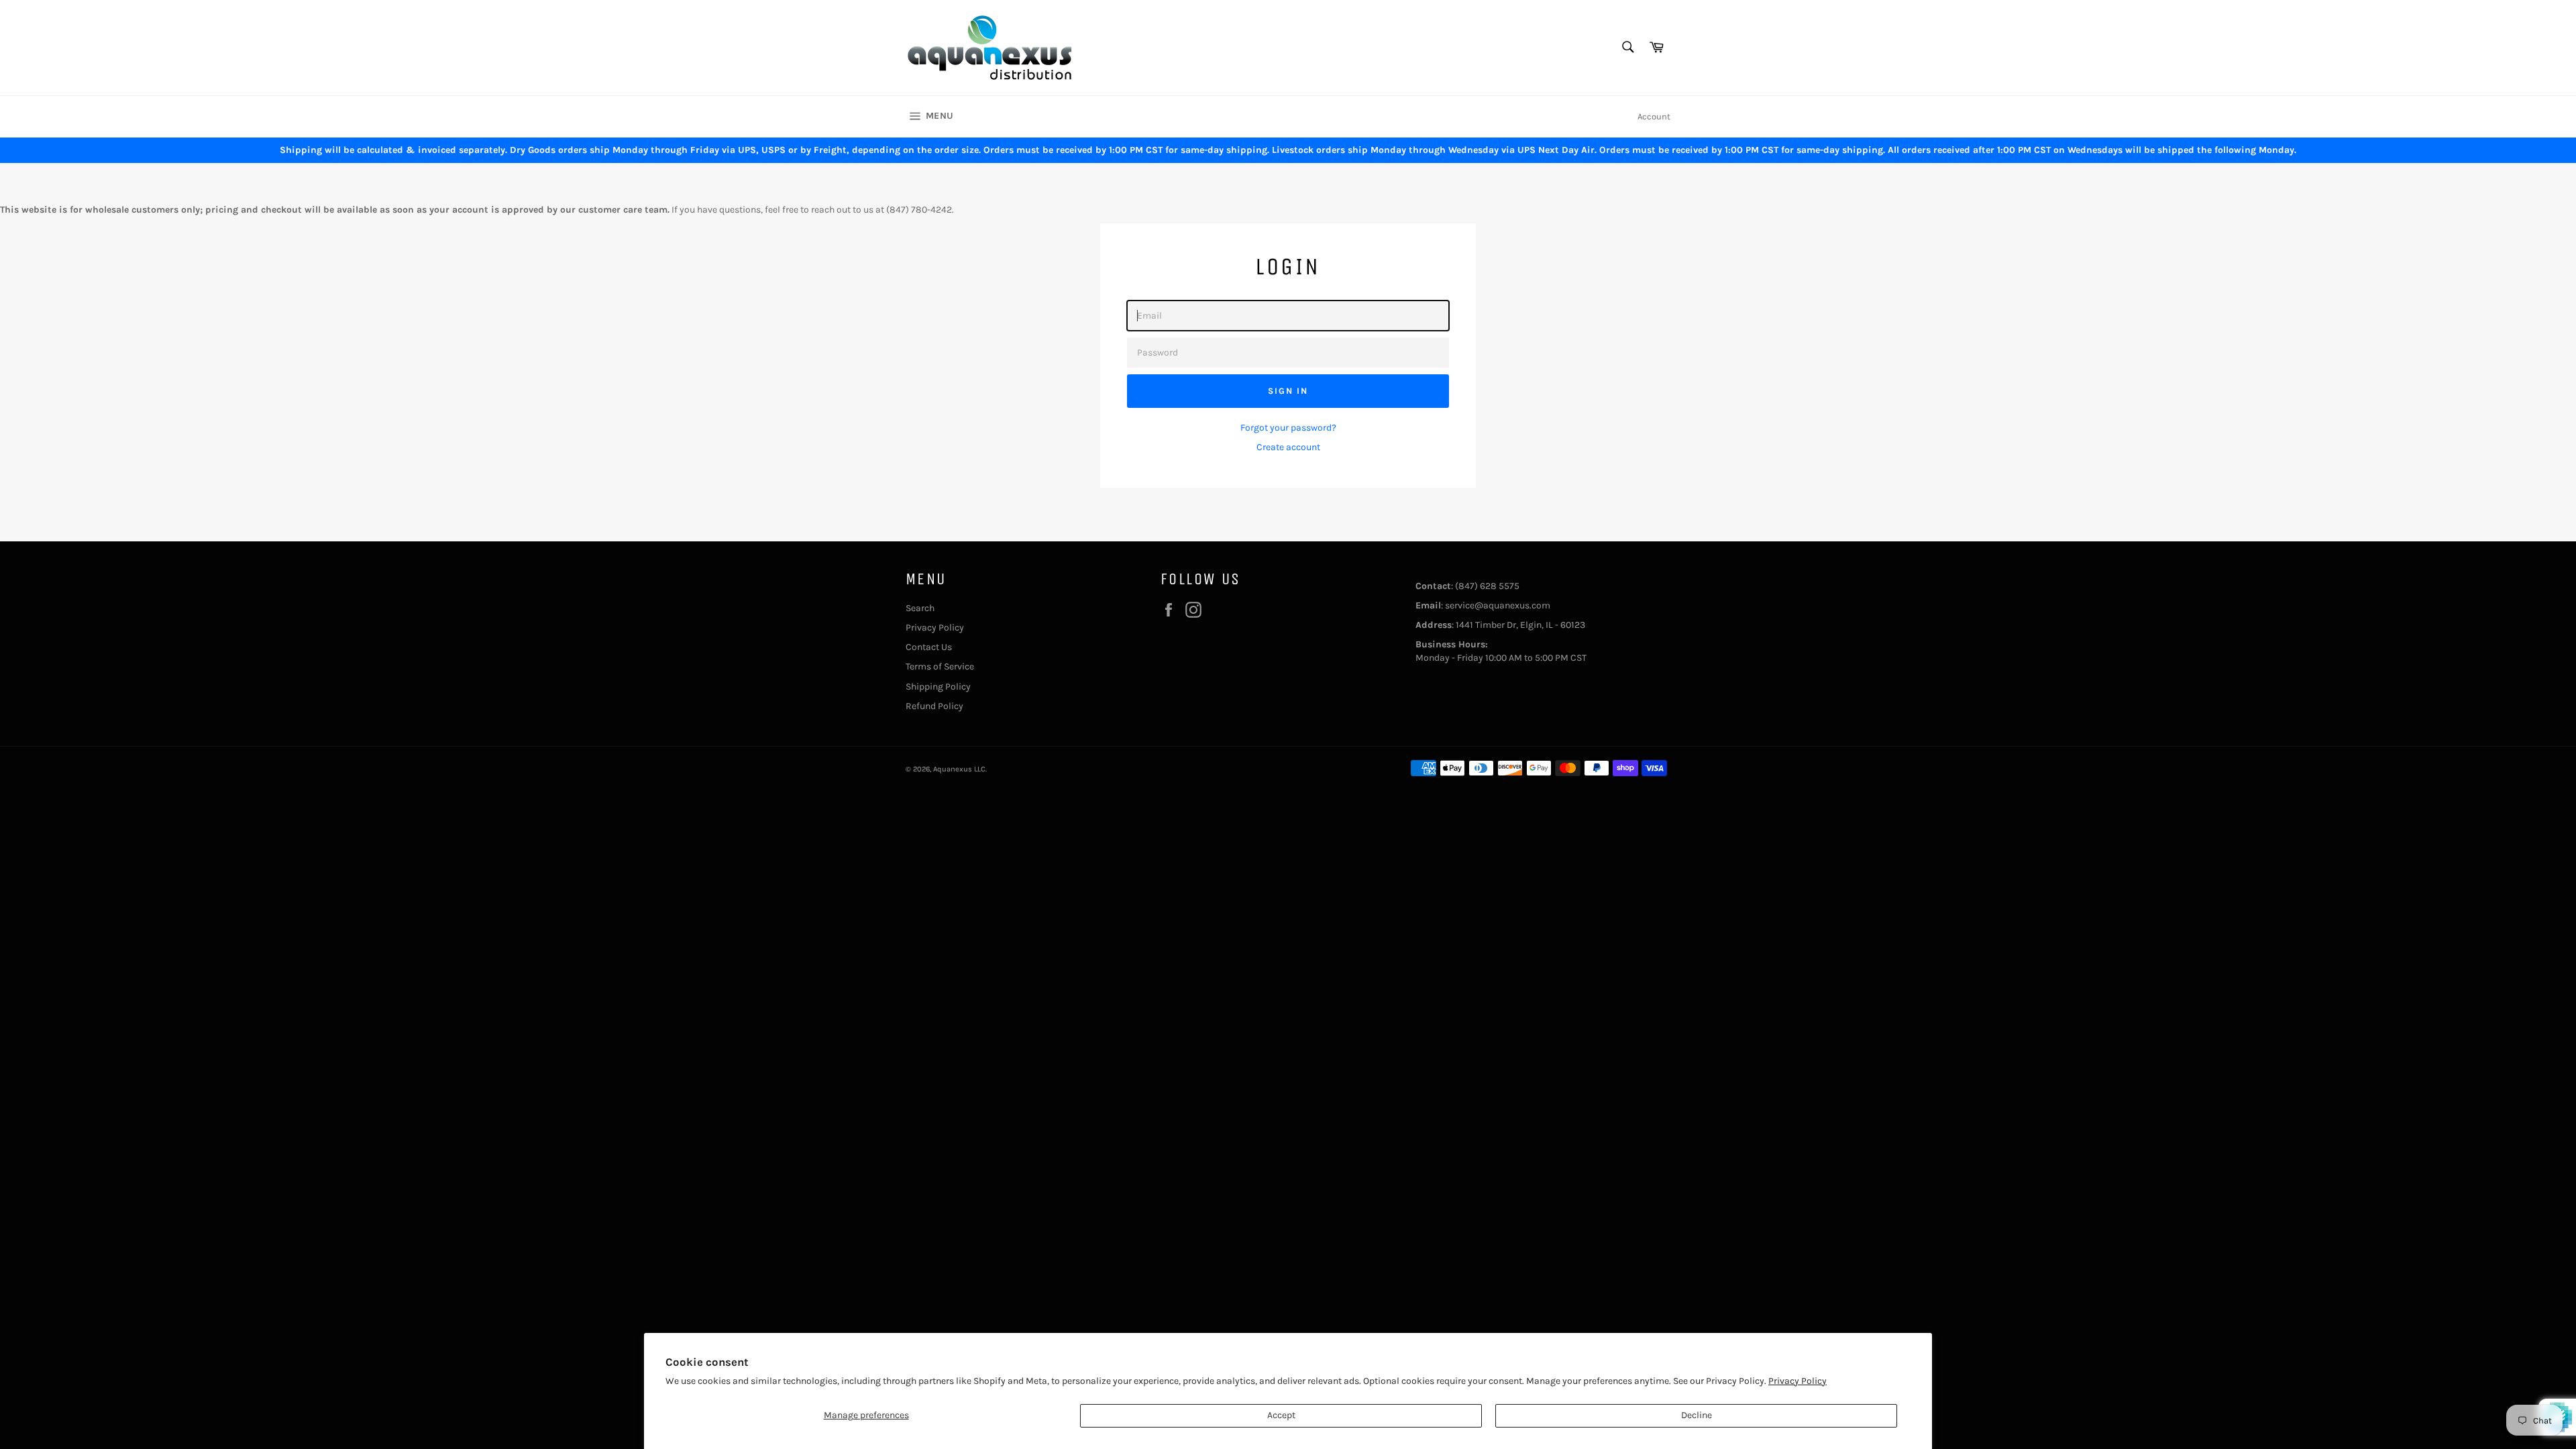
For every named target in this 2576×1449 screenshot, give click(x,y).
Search (920, 608)
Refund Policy (934, 706)
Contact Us (929, 647)
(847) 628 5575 (1487, 586)
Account (1654, 116)
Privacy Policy (1797, 1381)
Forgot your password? (1288, 428)
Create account (1288, 447)
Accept (1281, 1415)
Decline (1697, 1415)
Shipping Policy (938, 687)
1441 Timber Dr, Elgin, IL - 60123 (1520, 625)
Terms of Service (940, 666)
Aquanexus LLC (959, 769)
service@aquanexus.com (1498, 605)
